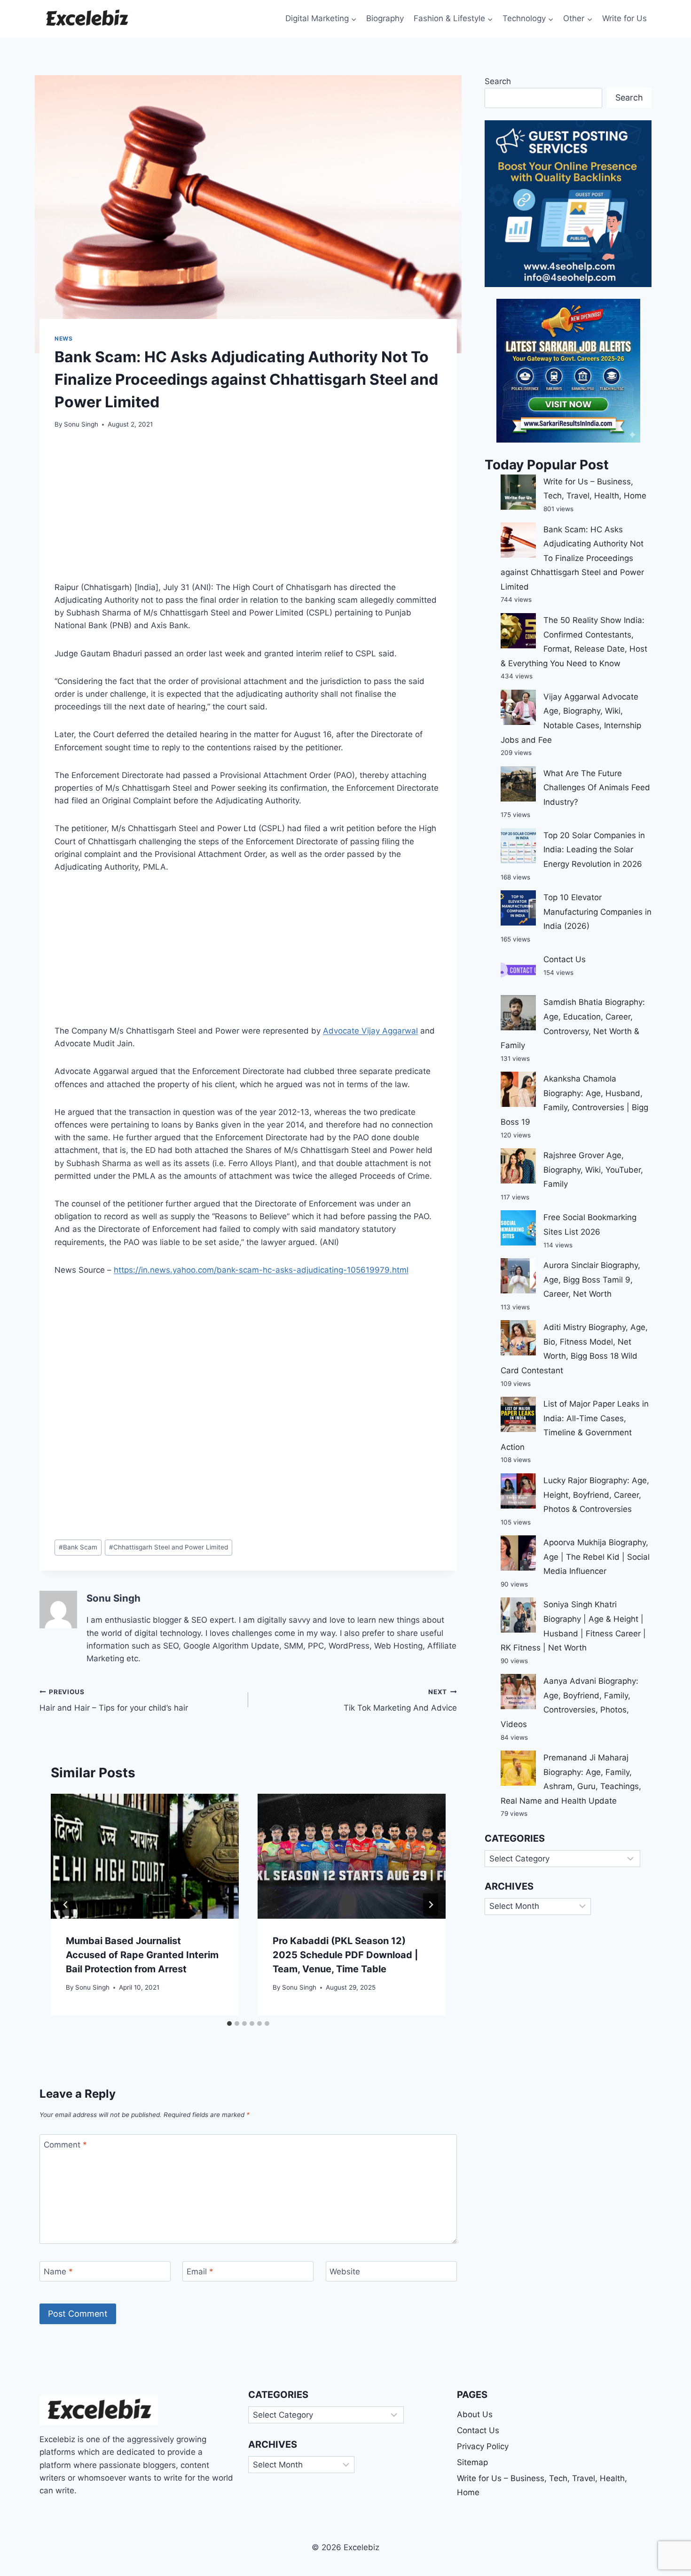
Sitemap (472, 2462)
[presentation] (145, 1856)
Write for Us (624, 18)
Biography (385, 18)
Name (58, 2272)
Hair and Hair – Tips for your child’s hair (114, 1700)
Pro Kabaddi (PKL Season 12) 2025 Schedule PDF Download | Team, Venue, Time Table (345, 1955)
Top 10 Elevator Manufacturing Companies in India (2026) (597, 912)
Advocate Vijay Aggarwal (370, 1031)
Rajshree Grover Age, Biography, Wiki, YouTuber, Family (593, 1170)
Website (345, 2272)
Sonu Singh (81, 424)
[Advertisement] (248, 511)
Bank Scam (78, 1547)
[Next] (431, 1905)
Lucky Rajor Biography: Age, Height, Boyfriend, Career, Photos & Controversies (596, 1495)
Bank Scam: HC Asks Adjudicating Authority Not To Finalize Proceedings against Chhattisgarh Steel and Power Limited (572, 558)
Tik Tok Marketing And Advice (400, 1700)
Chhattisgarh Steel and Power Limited (169, 1547)
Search (498, 81)
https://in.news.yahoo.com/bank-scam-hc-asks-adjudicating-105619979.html (261, 1270)
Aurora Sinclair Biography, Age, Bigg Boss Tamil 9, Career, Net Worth (592, 1280)
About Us (475, 2414)
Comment (65, 2145)
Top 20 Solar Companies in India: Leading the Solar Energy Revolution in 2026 (594, 850)
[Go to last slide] (66, 1905)
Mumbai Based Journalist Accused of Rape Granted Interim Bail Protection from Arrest (142, 1955)
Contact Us (565, 959)
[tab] (229, 2023)
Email (200, 2272)
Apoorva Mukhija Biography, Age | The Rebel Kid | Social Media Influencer (597, 1557)
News (63, 339)
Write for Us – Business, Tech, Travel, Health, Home (542, 2486)
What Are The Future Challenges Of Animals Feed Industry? (597, 788)
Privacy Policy (483, 2446)
